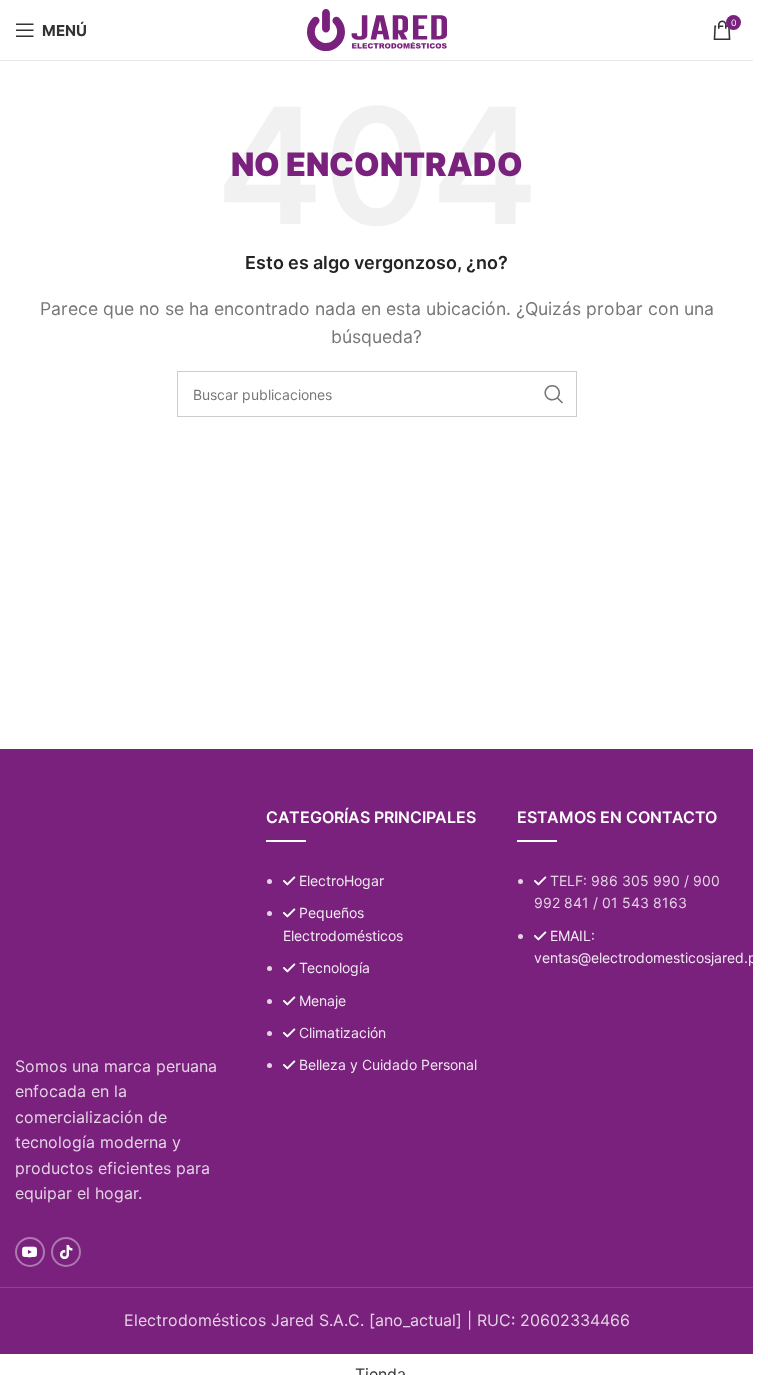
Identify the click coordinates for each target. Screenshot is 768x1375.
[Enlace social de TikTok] (66, 1252)
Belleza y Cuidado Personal (388, 1064)
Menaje (322, 1000)
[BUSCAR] (554, 394)
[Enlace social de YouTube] (30, 1252)
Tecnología (334, 967)
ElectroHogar (341, 880)
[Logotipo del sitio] (377, 28)
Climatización (342, 1032)
